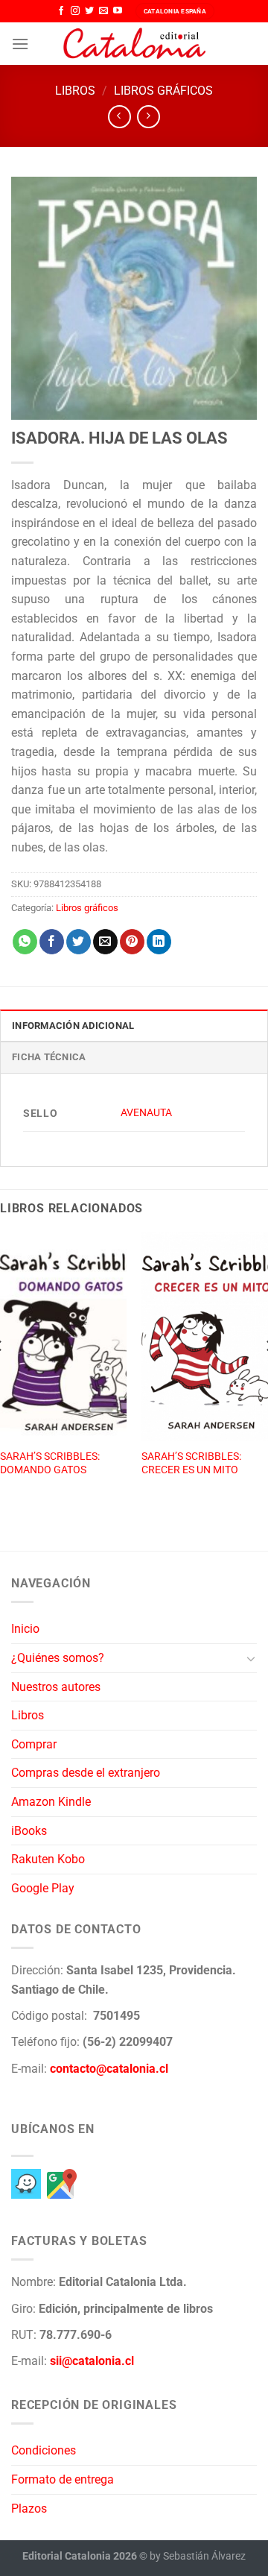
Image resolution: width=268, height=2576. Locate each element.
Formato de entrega (63, 2479)
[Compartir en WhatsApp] (25, 942)
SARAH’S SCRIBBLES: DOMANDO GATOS (50, 1463)
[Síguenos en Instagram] (75, 11)
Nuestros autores (56, 1687)
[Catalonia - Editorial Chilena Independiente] (134, 44)
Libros (75, 91)
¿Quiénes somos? (58, 1658)
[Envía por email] (105, 942)
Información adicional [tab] (73, 1026)
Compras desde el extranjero (86, 1773)
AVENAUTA (146, 1113)
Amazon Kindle (51, 1802)
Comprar (34, 1744)
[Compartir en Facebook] (52, 942)
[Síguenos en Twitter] (89, 11)
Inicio (25, 1629)
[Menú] (20, 44)
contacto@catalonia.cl (109, 2069)
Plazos (29, 2509)
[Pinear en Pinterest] (132, 942)
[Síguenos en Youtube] (118, 11)
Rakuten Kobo (48, 1859)
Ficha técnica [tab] (49, 1057)
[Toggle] (251, 1658)
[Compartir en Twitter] (79, 942)
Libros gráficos (163, 91)
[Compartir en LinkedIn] (159, 942)
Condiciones (44, 2450)
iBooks (29, 1831)
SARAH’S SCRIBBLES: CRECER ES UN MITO (191, 1463)
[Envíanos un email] (103, 11)
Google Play (43, 1888)
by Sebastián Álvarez (198, 2556)
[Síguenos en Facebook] (61, 11)
